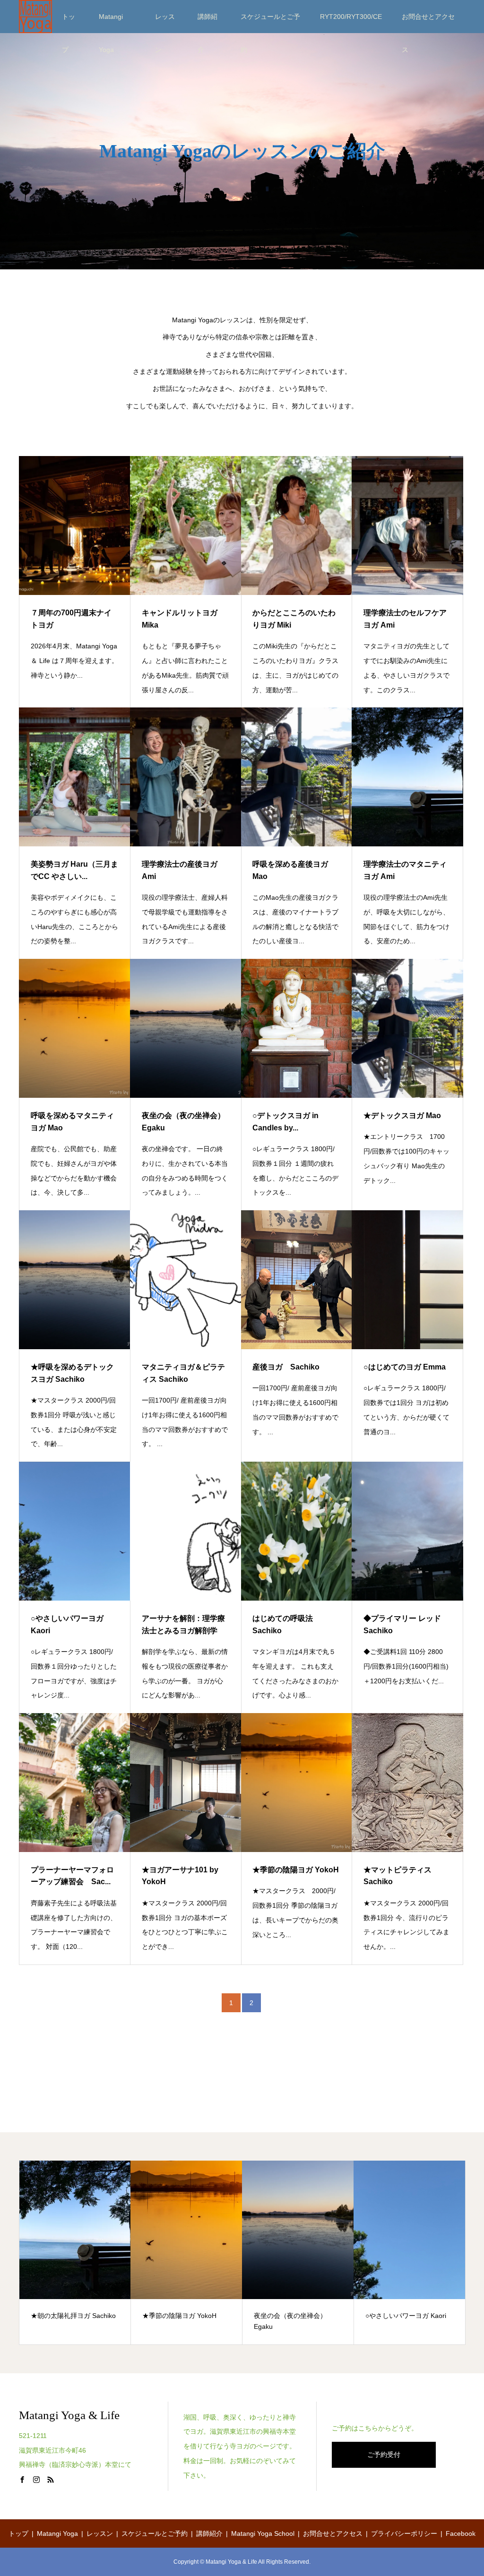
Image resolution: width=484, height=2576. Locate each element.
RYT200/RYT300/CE (351, 17)
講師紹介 (207, 23)
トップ (69, 23)
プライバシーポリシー (404, 2533)
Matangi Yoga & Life (69, 2415)
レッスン (165, 23)
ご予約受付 (384, 2455)
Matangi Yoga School (263, 2533)
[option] (75, 2253)
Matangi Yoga (111, 23)
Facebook (461, 2533)
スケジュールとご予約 (270, 23)
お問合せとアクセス (428, 23)
